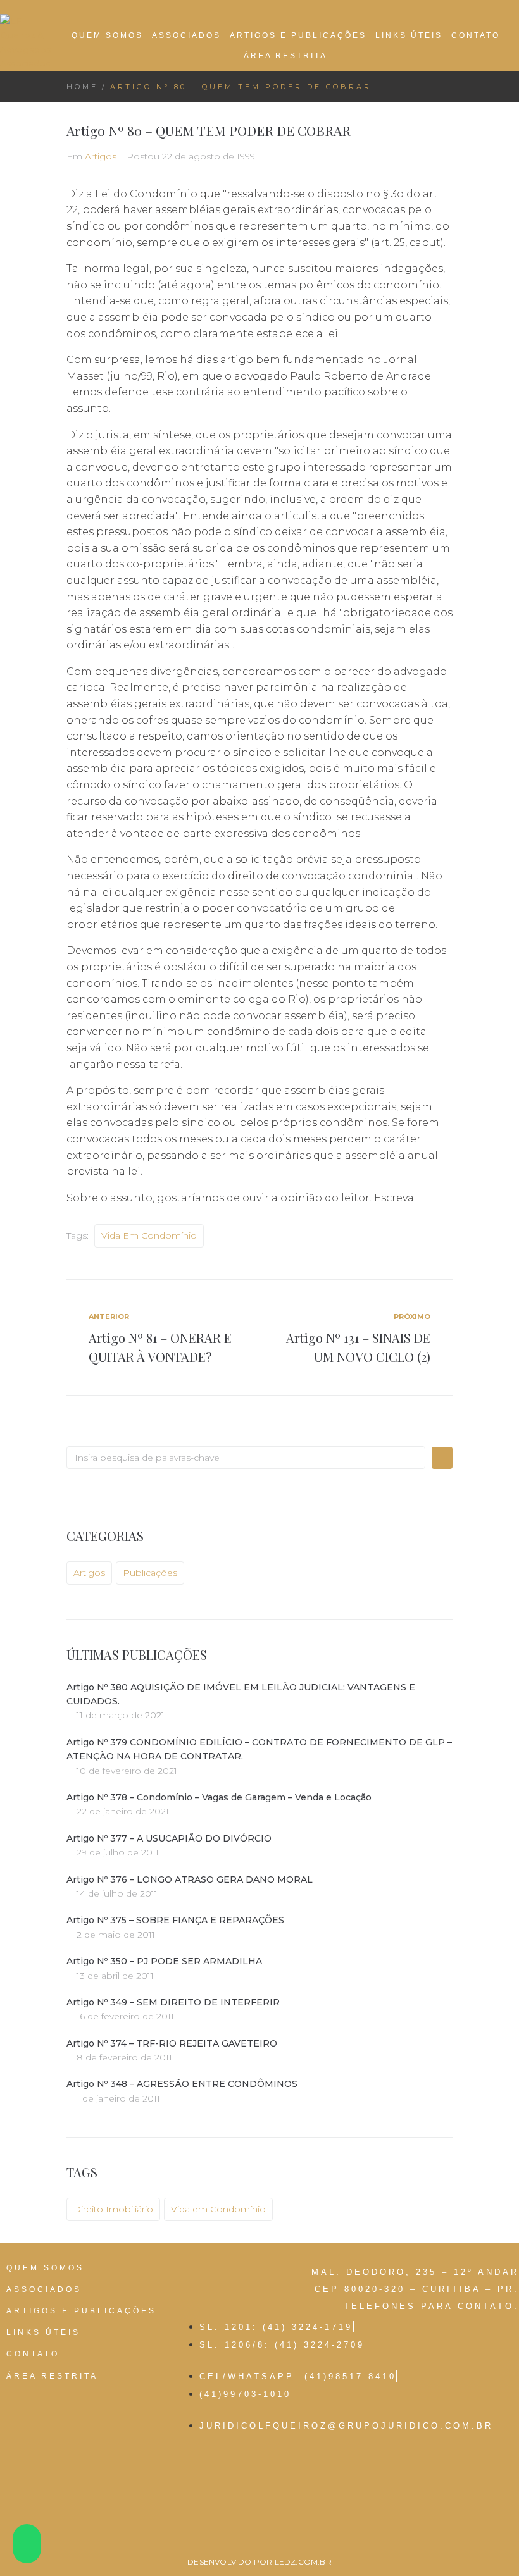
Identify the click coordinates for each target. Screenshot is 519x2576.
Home (82, 87)
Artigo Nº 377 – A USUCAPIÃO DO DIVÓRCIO (169, 1838)
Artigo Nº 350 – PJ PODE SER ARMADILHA (164, 1961)
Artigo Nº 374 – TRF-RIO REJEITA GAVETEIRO (172, 2043)
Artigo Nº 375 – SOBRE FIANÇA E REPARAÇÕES (175, 1920)
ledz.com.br (303, 2562)
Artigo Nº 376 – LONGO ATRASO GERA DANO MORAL (190, 1879)
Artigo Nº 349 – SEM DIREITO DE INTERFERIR (173, 2002)
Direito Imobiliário (113, 2209)
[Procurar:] (246, 1458)
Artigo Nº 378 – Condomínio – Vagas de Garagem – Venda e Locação (219, 1797)
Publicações (150, 1573)
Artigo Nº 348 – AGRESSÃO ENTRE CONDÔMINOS (182, 2084)
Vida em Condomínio (149, 1235)
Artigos (101, 156)
